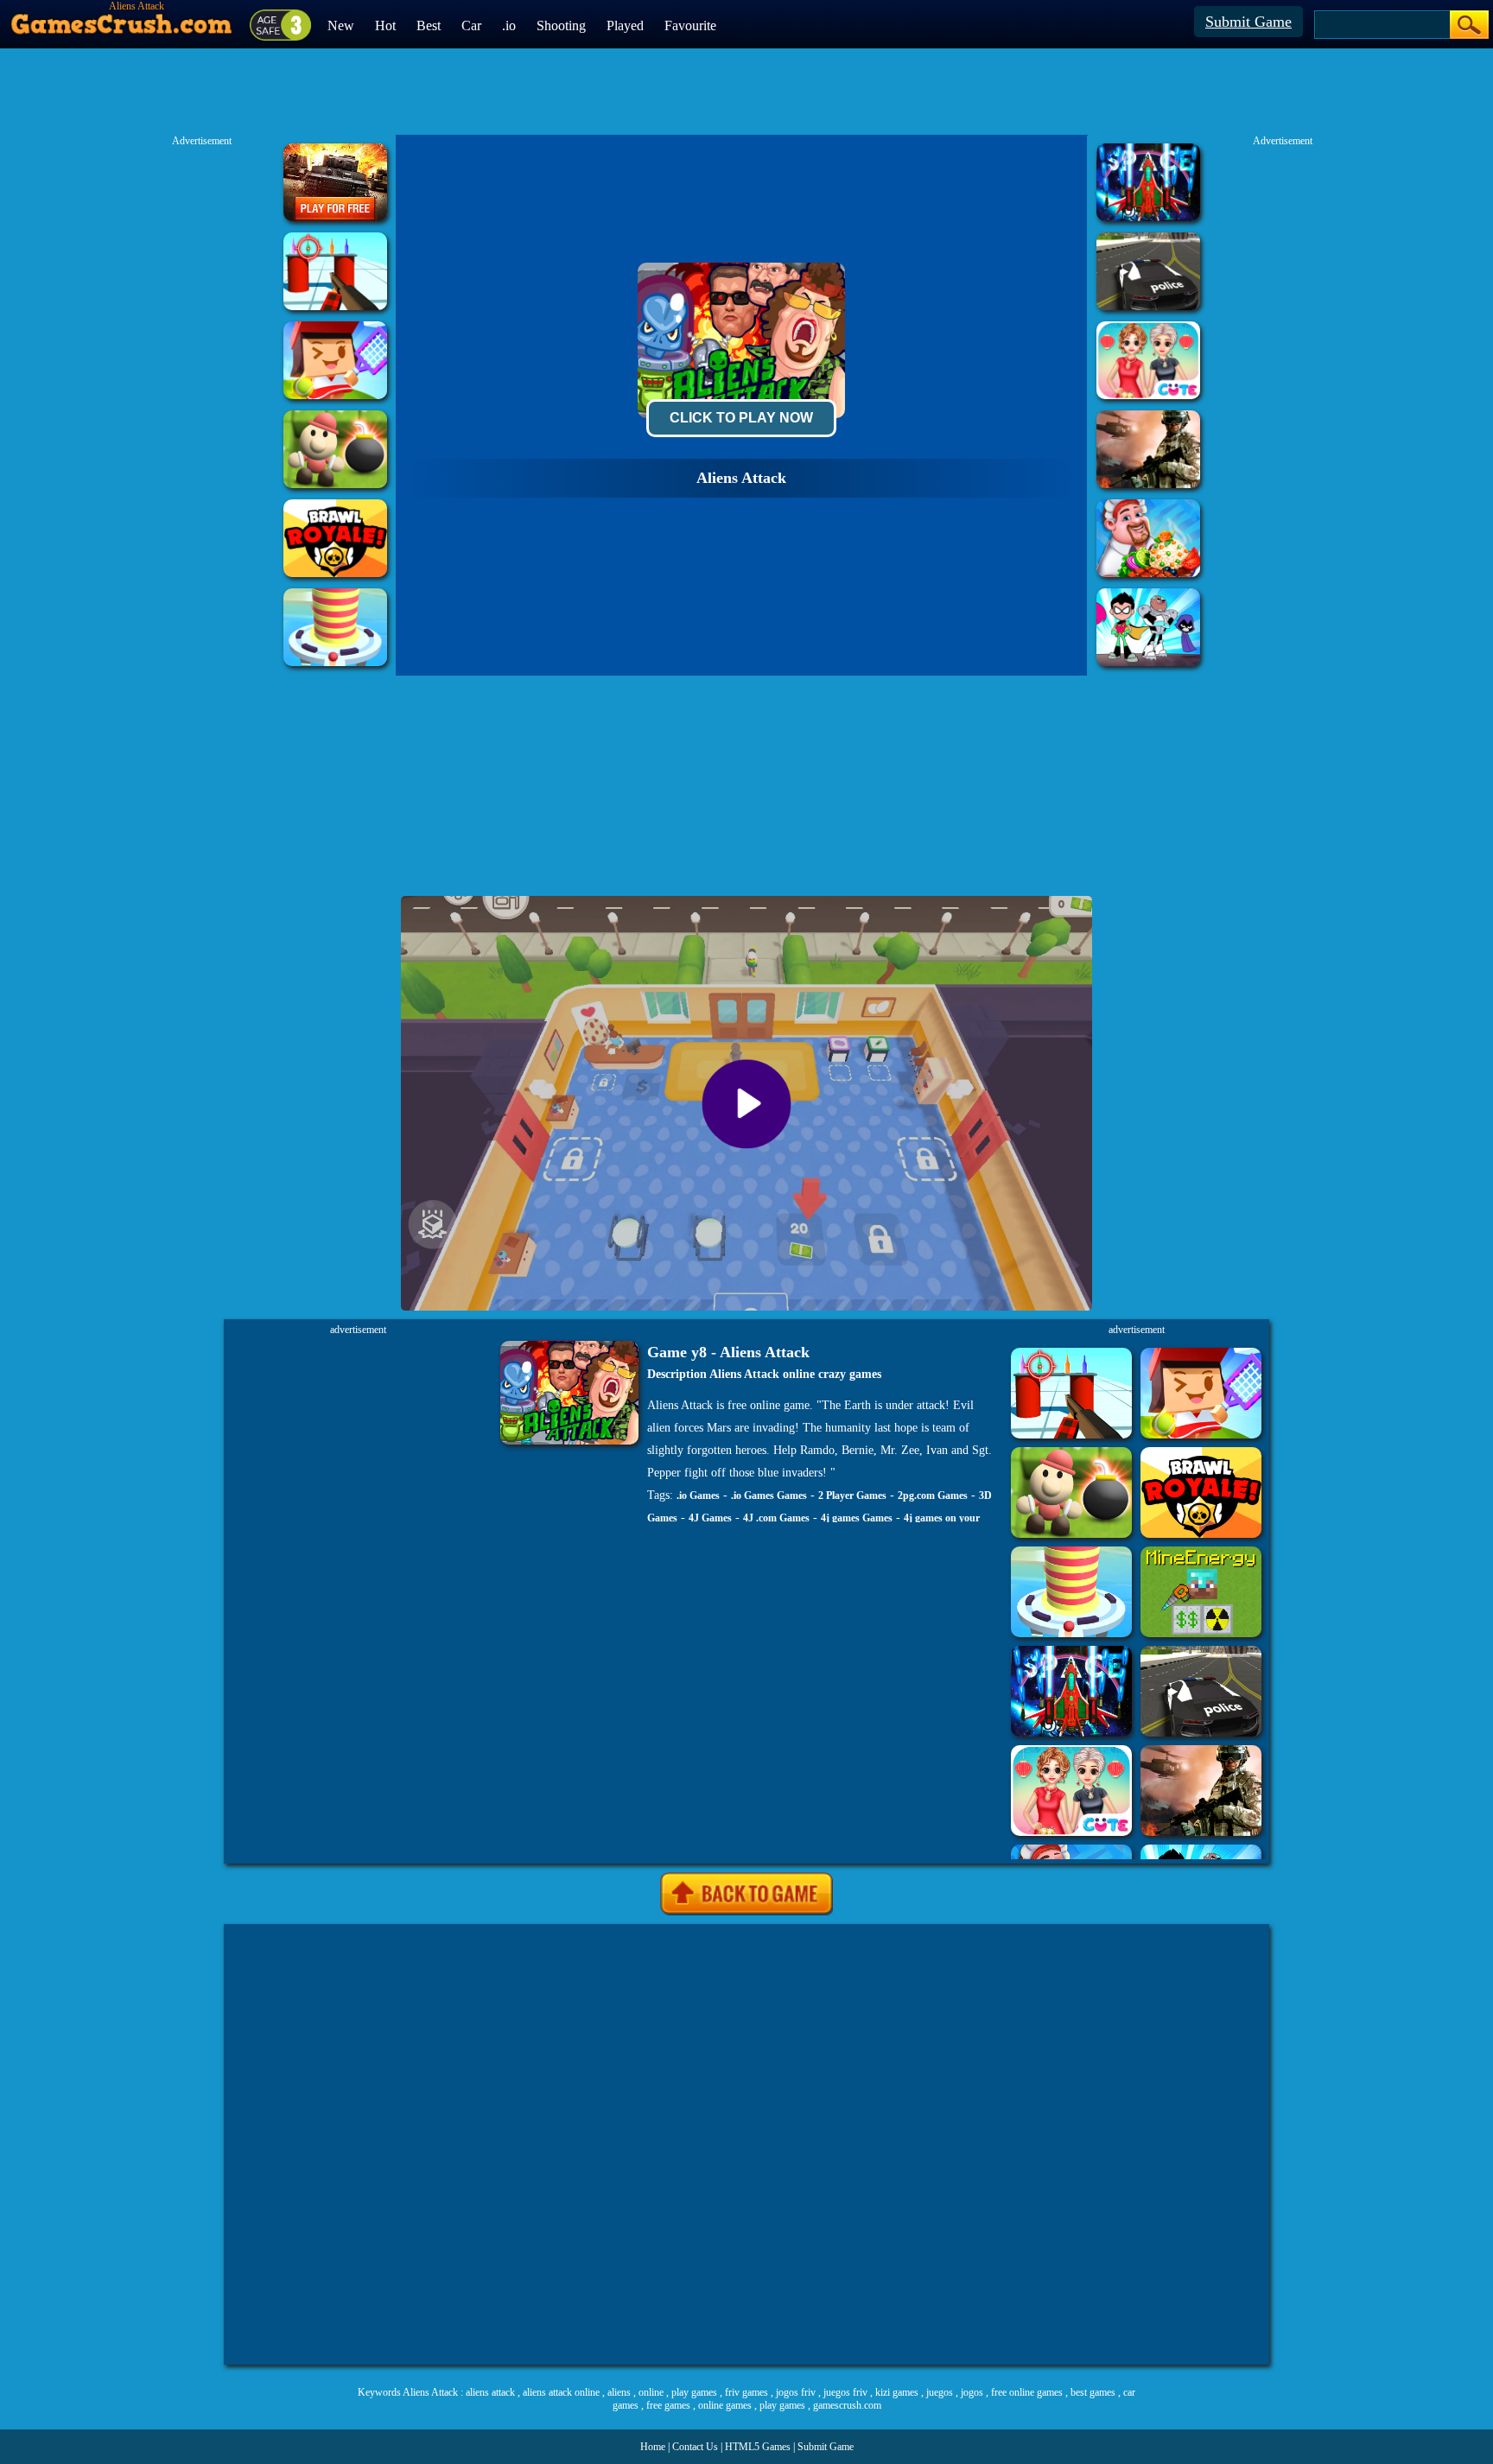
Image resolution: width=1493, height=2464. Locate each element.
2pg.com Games (933, 1496)
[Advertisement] (746, 2144)
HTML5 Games (758, 2447)
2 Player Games (852, 1496)
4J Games (710, 1518)
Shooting (561, 25)
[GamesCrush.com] (122, 20)
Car (471, 25)
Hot (385, 25)
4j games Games (857, 1518)
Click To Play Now (741, 418)
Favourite (690, 25)
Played (625, 25)
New (341, 25)
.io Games (698, 1496)
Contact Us (695, 2447)
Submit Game (1248, 22)
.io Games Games (769, 1496)
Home (653, 2447)
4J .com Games (776, 1518)
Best (429, 25)
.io (509, 25)
